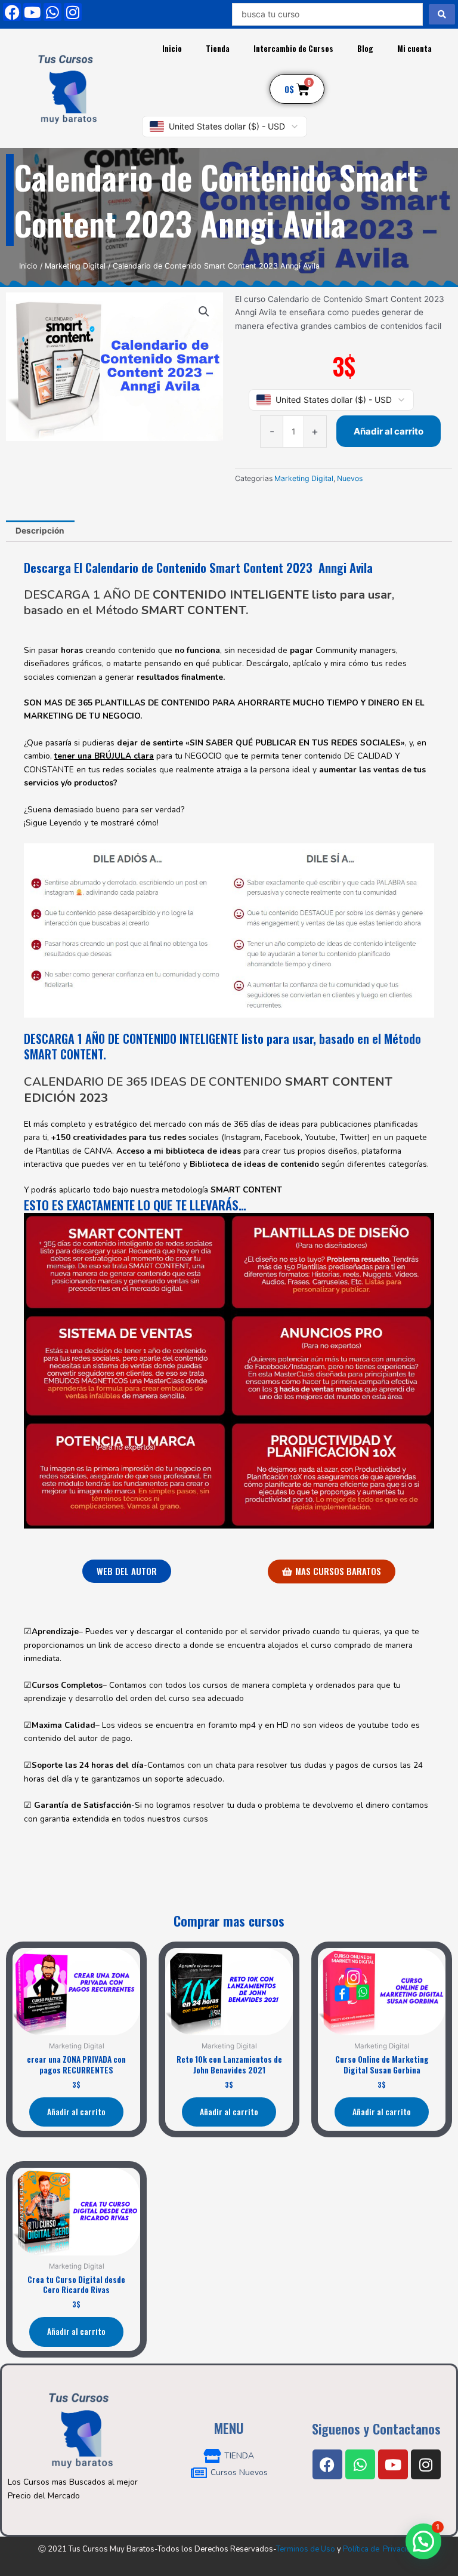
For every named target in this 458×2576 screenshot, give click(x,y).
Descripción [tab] (40, 531)
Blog (365, 48)
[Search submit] (442, 14)
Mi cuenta (414, 48)
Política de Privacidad (381, 2549)
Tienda (218, 48)
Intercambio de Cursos (293, 48)
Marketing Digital (75, 266)
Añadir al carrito (389, 431)
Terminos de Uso (306, 2549)
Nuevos (350, 478)
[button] (204, 312)
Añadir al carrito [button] (76, 2112)
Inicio (172, 48)
